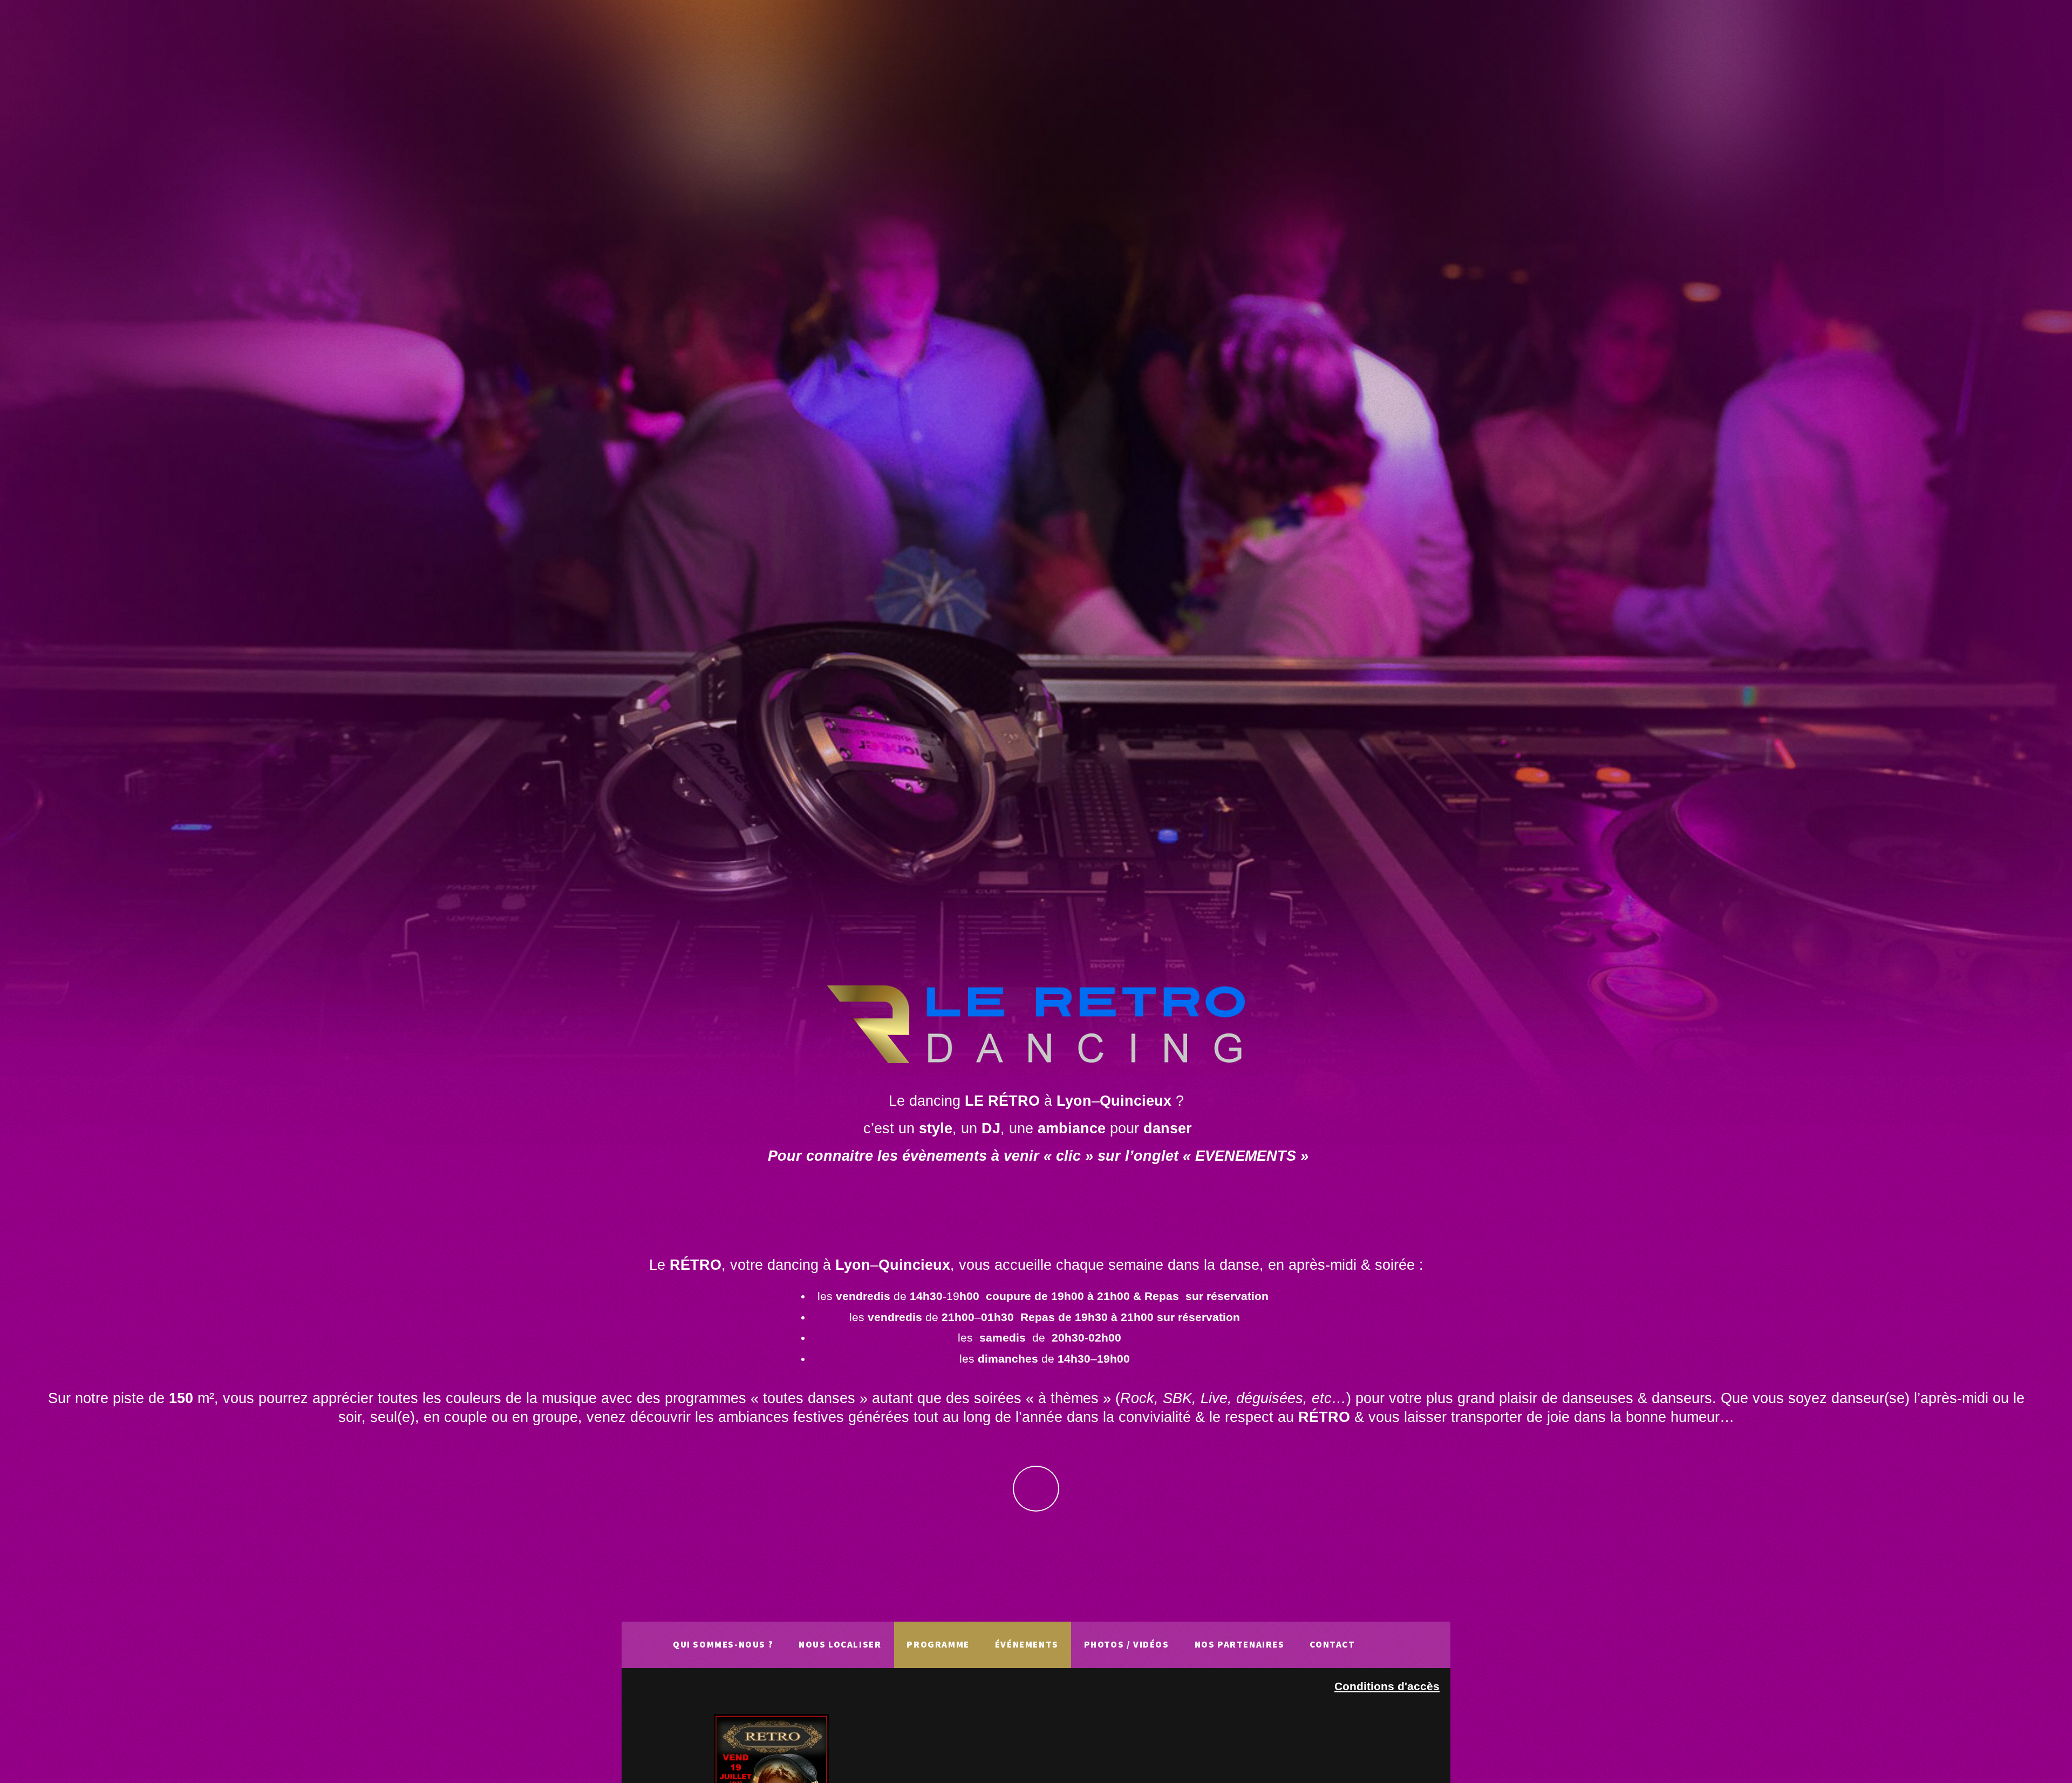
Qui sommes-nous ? (723, 1644)
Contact (1332, 1644)
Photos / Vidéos (1127, 1644)
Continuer (1036, 1489)
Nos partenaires (1240, 1644)
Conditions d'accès (1387, 1686)
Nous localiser (840, 1644)
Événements (1027, 1644)
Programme (938, 1644)
